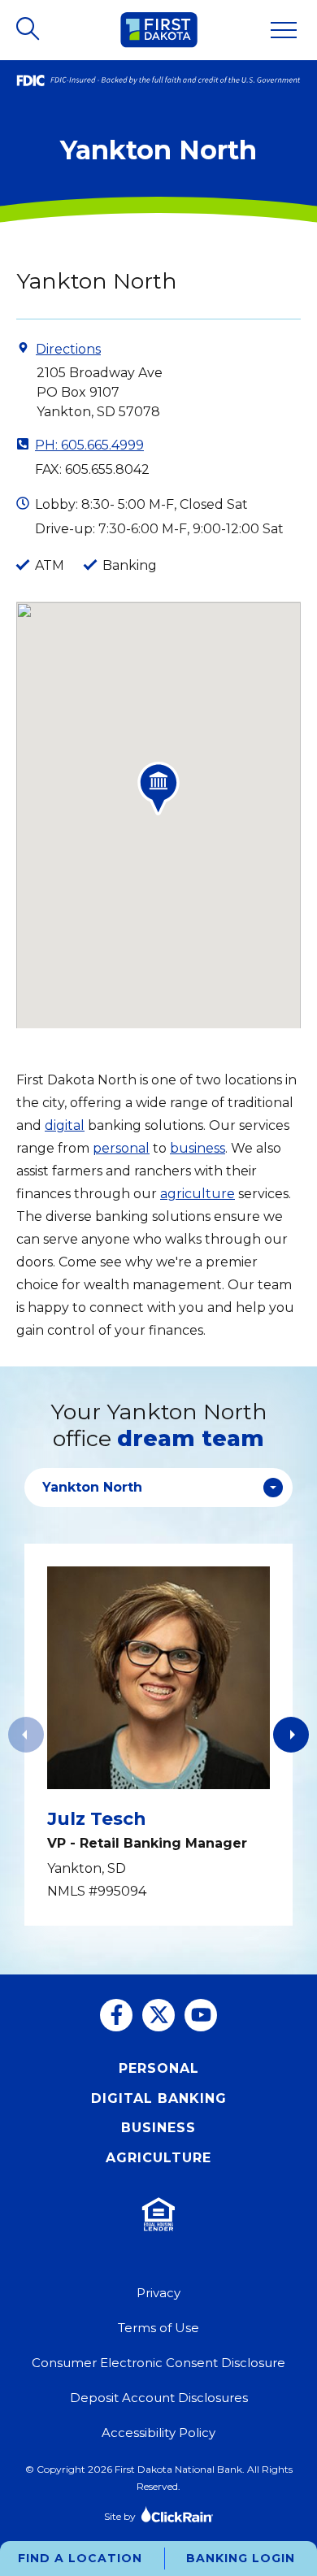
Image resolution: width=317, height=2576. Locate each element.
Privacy (158, 2293)
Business (158, 2128)
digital (65, 1125)
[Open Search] (29, 30)
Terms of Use (158, 2328)
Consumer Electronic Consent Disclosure (158, 2363)
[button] (291, 1735)
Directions (68, 349)
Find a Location (80, 2558)
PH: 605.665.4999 (89, 445)
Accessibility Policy (158, 2433)
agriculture (198, 1194)
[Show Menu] (284, 30)
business (198, 1148)
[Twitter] (158, 2015)
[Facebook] (116, 2015)
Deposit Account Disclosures (159, 2398)
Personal (159, 2068)
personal (121, 1148)
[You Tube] (201, 2015)
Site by (120, 2516)
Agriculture (158, 2158)
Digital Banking (159, 2098)
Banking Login (241, 2558)
